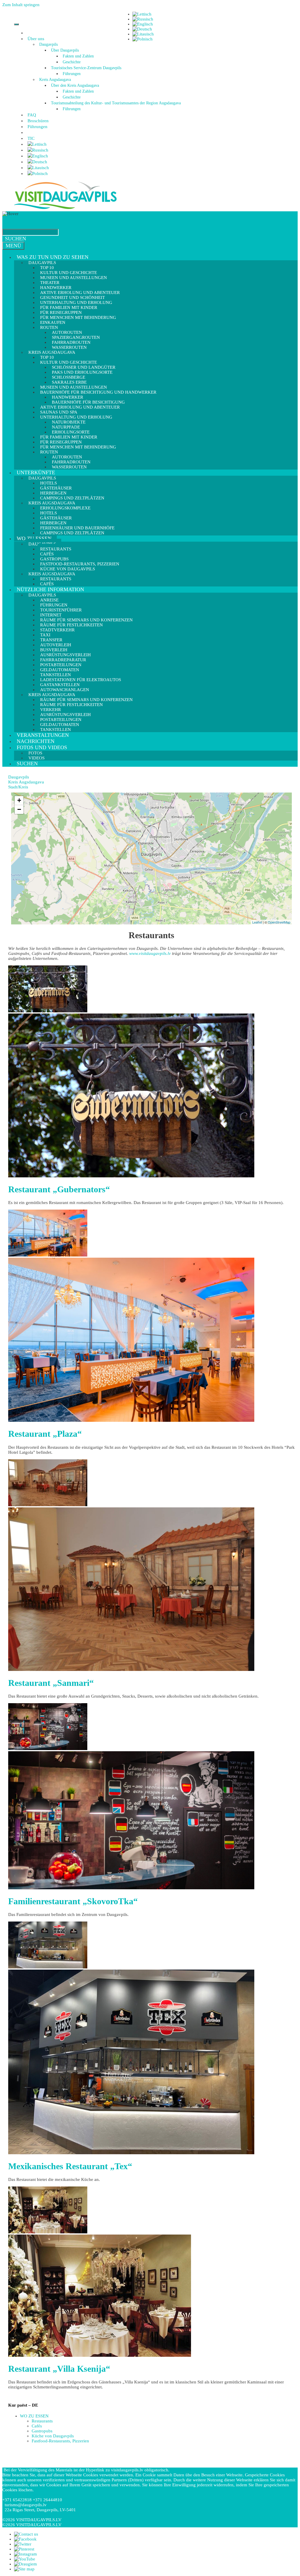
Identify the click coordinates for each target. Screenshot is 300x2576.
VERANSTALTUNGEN (43, 735)
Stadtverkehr (57, 630)
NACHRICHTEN (36, 741)
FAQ (32, 115)
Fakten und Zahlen (78, 56)
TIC (31, 138)
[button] (45, 39)
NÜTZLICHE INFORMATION (50, 589)
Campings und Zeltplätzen (72, 533)
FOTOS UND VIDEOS (42, 747)
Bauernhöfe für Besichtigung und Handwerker (98, 392)
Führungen (72, 74)
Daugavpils (48, 44)
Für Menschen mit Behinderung (78, 317)
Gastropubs (42, 2431)
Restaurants (42, 2421)
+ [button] (19, 800)
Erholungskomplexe (65, 508)
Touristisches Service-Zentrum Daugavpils (86, 68)
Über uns (36, 39)
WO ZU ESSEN (34, 538)
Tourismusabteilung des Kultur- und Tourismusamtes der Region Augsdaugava (116, 103)
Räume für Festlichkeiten (71, 705)
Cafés (47, 584)
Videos (36, 758)
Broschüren (38, 121)
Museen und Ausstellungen (74, 278)
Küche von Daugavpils (53, 2436)
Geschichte (72, 62)
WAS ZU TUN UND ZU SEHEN (53, 257)
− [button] (19, 809)
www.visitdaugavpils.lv (150, 953)
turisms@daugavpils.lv (26, 2505)
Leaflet (257, 922)
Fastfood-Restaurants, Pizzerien (60, 2441)
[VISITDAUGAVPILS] (65, 209)
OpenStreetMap (279, 922)
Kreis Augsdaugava (55, 80)
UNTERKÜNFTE (36, 472)
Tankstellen (56, 730)
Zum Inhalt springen (21, 5)
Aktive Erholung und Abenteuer (80, 407)
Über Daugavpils (65, 50)
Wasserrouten (69, 467)
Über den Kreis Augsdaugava (75, 85)
